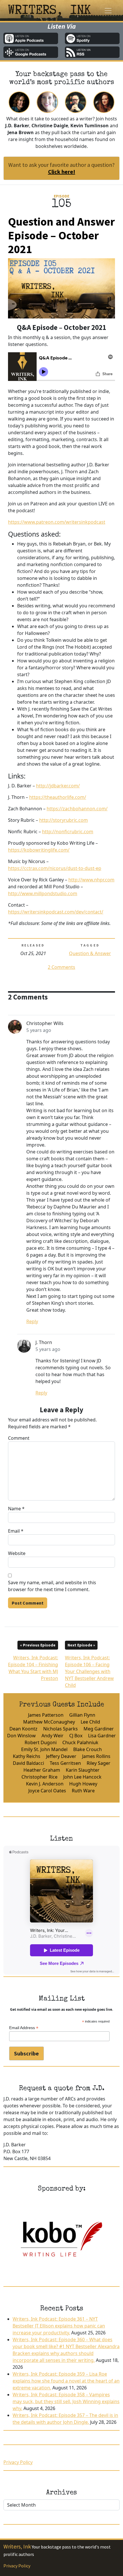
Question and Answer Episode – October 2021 (61, 235)
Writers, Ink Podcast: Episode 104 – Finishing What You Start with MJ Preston (33, 1663)
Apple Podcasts (31, 38)
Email (16, 1531)
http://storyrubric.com (64, 820)
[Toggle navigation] (108, 11)
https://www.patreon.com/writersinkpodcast (57, 522)
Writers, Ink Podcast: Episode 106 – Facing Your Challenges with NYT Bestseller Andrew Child (89, 1666)
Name (16, 1509)
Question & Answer (90, 953)
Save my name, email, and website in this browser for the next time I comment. (52, 1586)
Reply (32, 1321)
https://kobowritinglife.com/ (39, 850)
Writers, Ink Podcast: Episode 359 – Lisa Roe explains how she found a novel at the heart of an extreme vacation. (66, 2381)
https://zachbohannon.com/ (77, 809)
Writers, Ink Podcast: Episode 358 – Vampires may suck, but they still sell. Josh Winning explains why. (66, 2401)
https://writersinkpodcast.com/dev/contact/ (56, 912)
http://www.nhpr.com (91, 880)
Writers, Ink (17, 2546)
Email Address (24, 2028)
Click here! (62, 172)
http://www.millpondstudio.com (43, 893)
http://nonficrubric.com (68, 832)
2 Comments (61, 967)
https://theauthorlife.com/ (58, 797)
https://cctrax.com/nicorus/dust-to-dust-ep (55, 868)
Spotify (92, 38)
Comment (19, 1438)
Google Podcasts (31, 52)
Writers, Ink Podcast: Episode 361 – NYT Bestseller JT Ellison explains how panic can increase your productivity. (59, 2326)
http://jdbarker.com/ (58, 786)
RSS (92, 52)
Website (17, 1553)
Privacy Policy (18, 2462)
